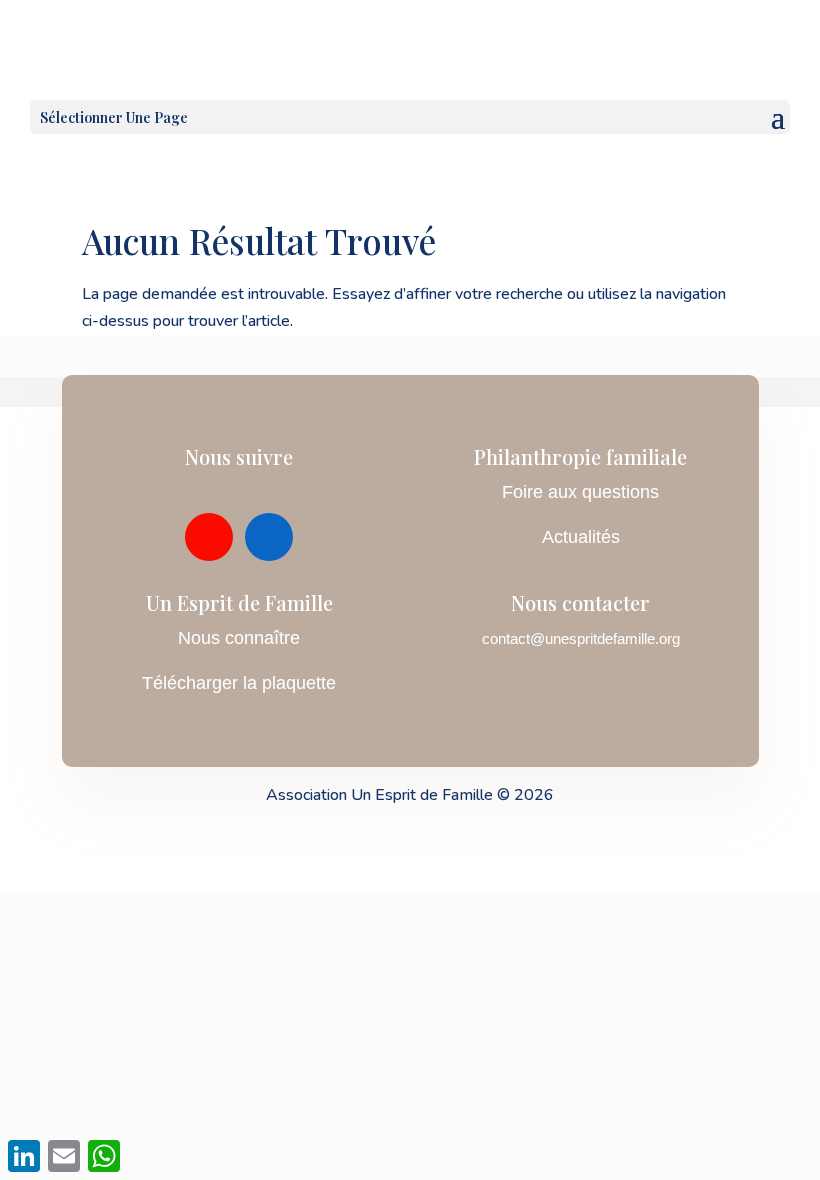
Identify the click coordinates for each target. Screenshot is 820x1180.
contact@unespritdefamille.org (581, 638)
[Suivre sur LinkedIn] (269, 537)
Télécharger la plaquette (239, 683)
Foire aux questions (580, 492)
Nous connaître (239, 638)
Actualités (581, 537)
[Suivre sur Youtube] (209, 537)
